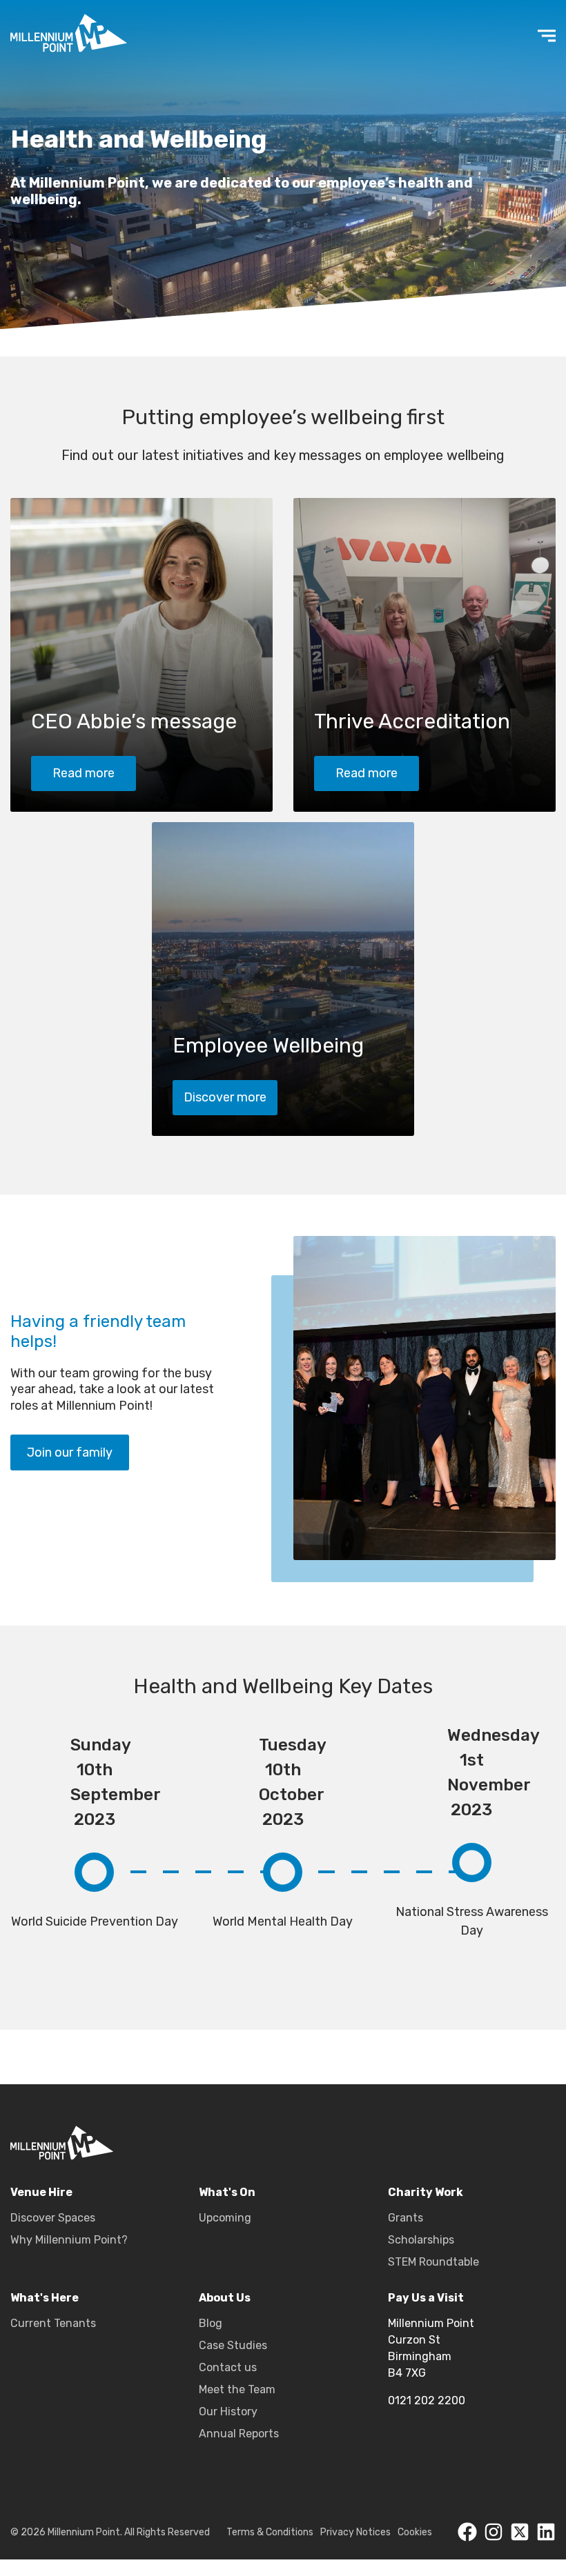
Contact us (228, 2367)
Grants (406, 2218)
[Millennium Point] (62, 2145)
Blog (211, 2323)
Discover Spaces (53, 2218)
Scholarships (421, 2240)
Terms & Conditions (270, 2532)
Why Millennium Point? (69, 2240)
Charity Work (426, 2192)
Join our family (70, 1452)
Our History (228, 2412)
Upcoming (225, 2218)
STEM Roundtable (433, 2262)
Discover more (225, 1097)
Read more (84, 773)
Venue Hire (41, 2192)
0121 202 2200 (427, 2400)
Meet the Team (237, 2389)
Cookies (415, 2532)
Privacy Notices (355, 2532)
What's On (227, 2192)
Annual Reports (239, 2434)
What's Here (45, 2298)
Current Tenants (53, 2323)
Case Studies (233, 2345)
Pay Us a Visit (426, 2298)
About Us (225, 2298)
